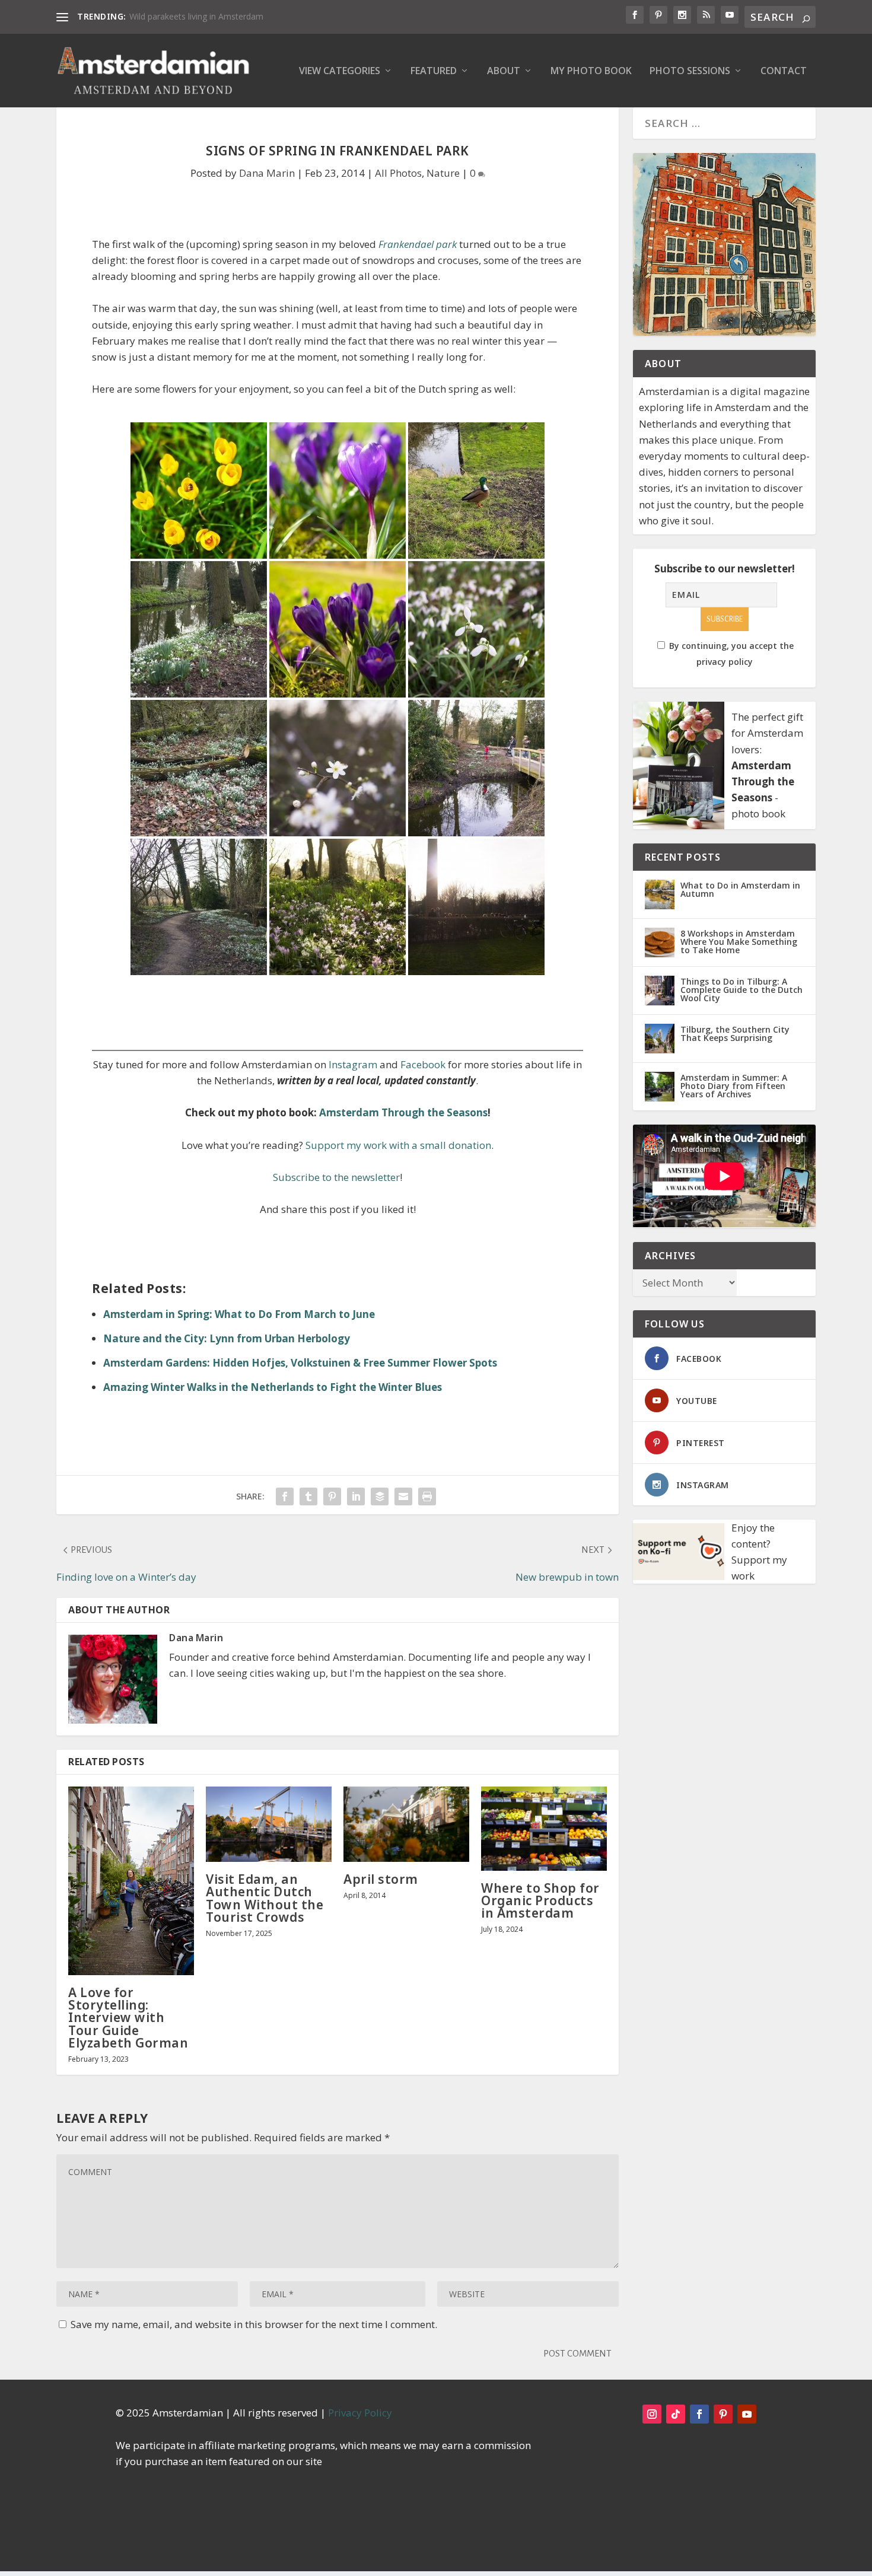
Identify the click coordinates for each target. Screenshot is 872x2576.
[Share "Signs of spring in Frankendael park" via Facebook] (285, 1496)
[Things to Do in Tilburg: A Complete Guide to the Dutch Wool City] (660, 991)
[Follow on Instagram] (652, 2414)
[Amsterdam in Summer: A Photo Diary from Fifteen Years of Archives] (660, 1087)
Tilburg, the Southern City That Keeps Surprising (735, 1034)
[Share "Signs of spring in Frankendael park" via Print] (427, 1496)
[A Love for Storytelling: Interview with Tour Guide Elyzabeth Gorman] (131, 1881)
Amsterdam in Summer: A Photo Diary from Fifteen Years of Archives (734, 1086)
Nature (443, 173)
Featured (434, 71)
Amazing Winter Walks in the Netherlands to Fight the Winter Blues (273, 1387)
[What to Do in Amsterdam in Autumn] (660, 894)
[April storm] (406, 1824)
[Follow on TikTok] (676, 2414)
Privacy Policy (360, 2413)
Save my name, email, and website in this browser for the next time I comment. (254, 2324)
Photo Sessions (690, 71)
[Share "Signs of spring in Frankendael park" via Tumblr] (308, 1496)
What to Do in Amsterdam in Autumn (740, 889)
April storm (381, 1879)
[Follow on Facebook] (699, 2414)
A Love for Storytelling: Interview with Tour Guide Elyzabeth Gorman (128, 2018)
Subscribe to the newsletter (336, 1177)
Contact (784, 71)
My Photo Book (591, 71)
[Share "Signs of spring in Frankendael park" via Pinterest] (332, 1496)
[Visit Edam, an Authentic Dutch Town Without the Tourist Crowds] (269, 1824)
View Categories (340, 71)
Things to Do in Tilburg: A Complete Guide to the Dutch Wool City (741, 990)
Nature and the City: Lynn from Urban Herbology (227, 1338)
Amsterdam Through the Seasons (403, 1112)
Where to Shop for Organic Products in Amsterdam (540, 1900)
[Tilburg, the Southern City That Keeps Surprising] (660, 1039)
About (504, 71)
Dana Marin (267, 173)
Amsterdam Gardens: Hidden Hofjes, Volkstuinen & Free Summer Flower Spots (300, 1363)
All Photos (398, 173)
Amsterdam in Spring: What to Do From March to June (239, 1314)
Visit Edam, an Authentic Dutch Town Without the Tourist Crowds (265, 1898)
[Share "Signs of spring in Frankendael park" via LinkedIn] (356, 1496)
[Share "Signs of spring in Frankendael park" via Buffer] (380, 1496)
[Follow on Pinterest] (723, 2414)
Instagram (353, 1064)
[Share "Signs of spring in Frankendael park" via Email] (403, 1496)
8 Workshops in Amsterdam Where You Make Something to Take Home (739, 942)
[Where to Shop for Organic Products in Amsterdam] (544, 1829)
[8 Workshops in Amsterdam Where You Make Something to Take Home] (660, 942)
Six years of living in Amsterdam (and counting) (219, 16)
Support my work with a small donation (398, 1145)
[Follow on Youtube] (747, 2414)
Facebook (423, 1064)
